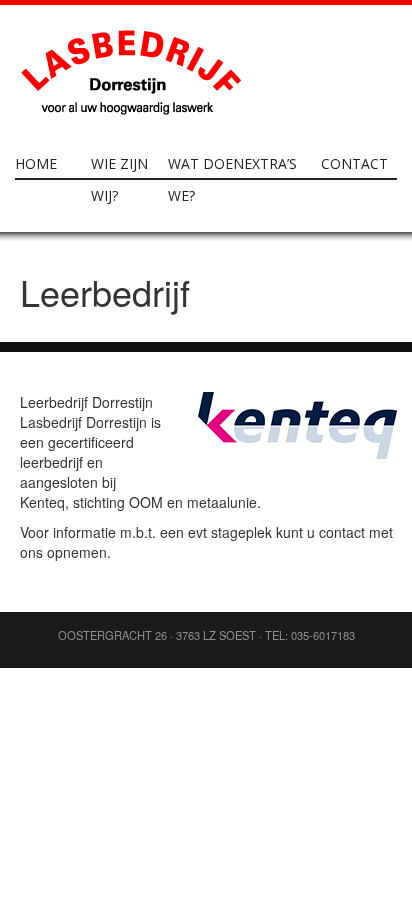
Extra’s (270, 163)
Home (36, 163)
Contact (354, 163)
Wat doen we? (206, 179)
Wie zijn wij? (119, 179)
